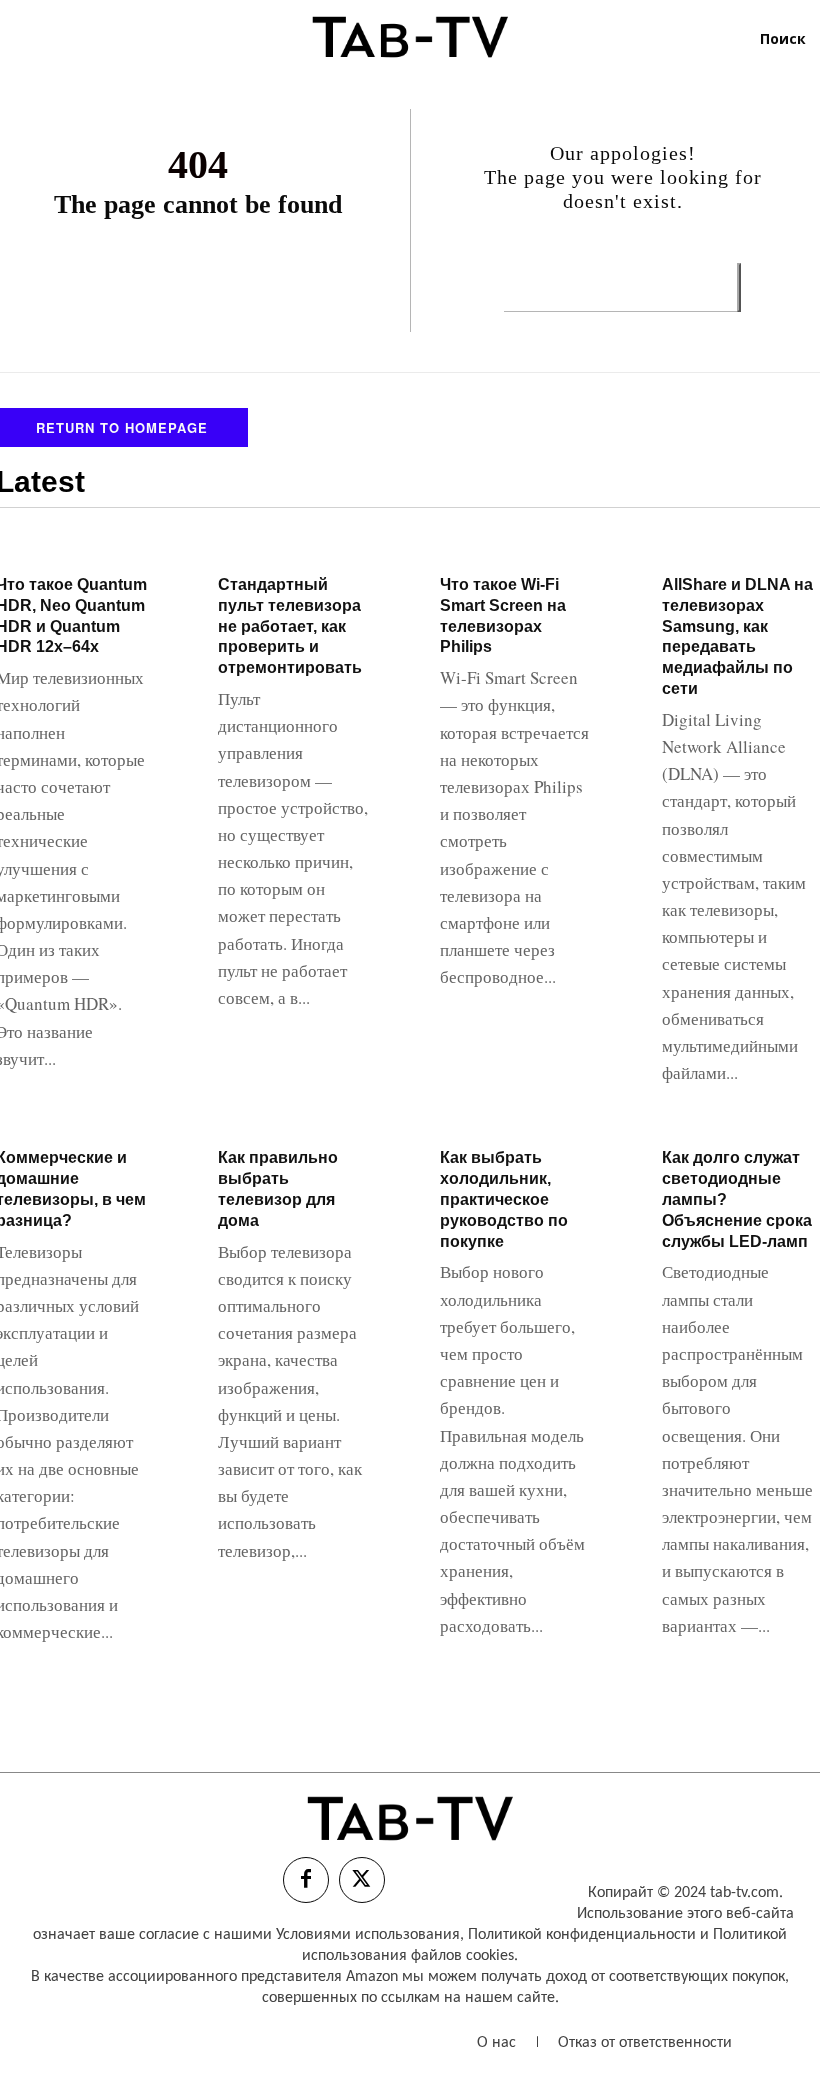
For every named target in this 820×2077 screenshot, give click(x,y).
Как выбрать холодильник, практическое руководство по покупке (504, 1199)
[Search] (739, 287)
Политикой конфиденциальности (582, 1935)
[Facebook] (306, 1880)
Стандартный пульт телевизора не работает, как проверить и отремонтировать (290, 626)
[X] (362, 1880)
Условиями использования (368, 1935)
